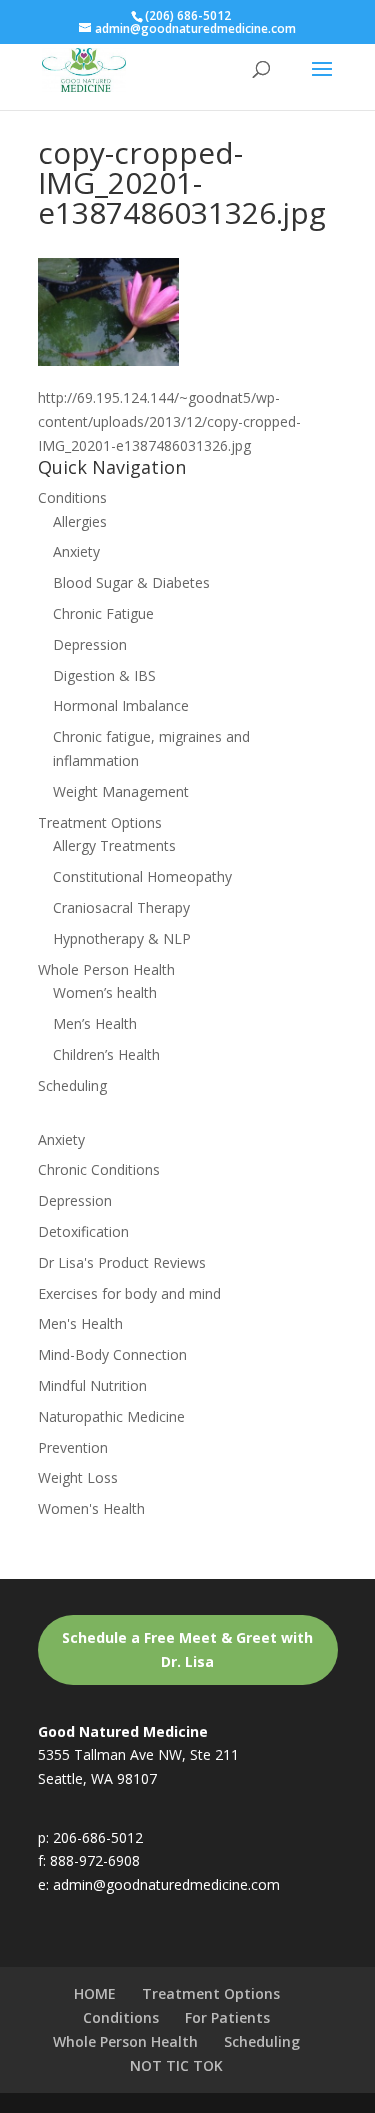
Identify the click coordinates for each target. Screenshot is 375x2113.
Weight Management (121, 791)
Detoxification (83, 1231)
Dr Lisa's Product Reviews (122, 1262)
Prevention (73, 1447)
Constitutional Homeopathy (142, 876)
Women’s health (105, 992)
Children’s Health (106, 1054)
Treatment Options (100, 822)
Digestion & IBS (104, 675)
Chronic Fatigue (103, 613)
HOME (95, 1993)
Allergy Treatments (114, 845)
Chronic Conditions (99, 1169)
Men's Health (80, 1323)
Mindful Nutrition (92, 1385)
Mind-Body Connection (112, 1354)
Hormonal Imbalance (121, 705)
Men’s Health (95, 1023)
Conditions (72, 497)
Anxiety (76, 551)
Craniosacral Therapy (121, 907)
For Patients (227, 2017)
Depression (90, 644)
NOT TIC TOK (176, 2065)
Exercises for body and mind (129, 1293)
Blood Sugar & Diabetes (131, 582)
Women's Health (91, 1508)
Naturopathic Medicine (111, 1416)
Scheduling (72, 1085)
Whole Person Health (106, 969)
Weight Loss (78, 1477)
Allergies (80, 521)
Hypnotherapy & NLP (122, 938)
